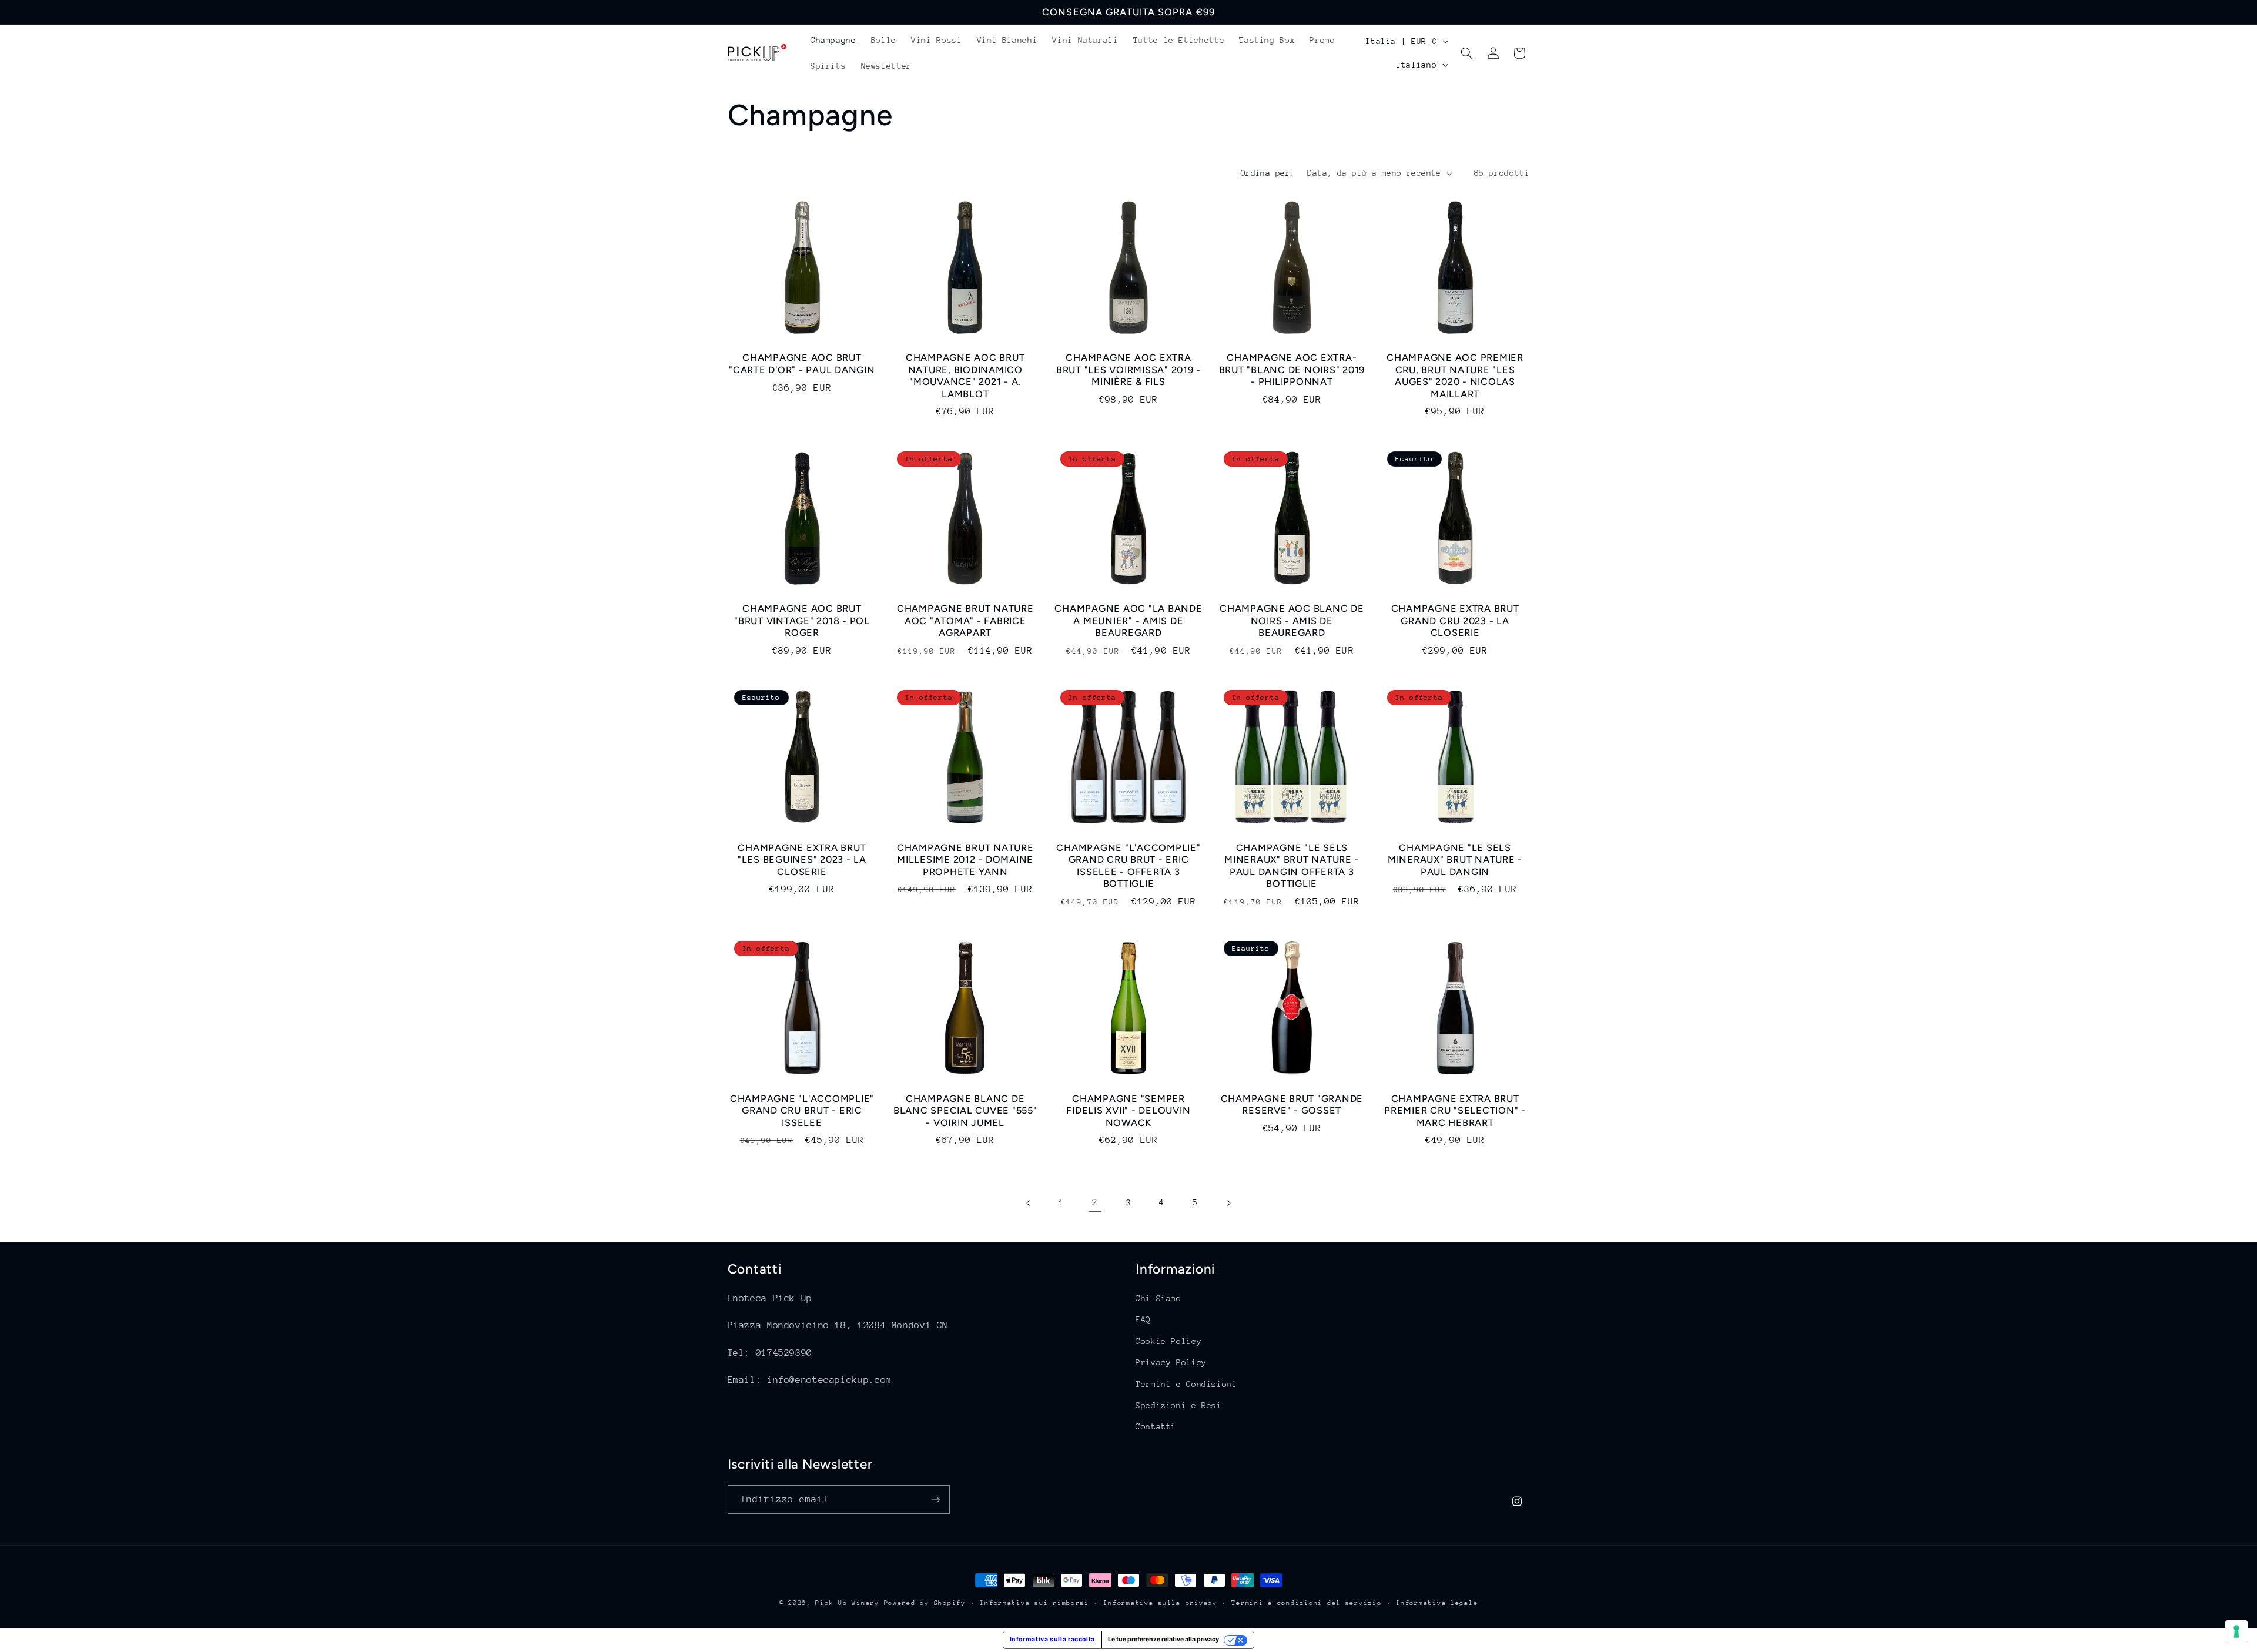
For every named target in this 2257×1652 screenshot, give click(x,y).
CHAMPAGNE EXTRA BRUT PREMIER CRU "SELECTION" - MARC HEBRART (1455, 1111)
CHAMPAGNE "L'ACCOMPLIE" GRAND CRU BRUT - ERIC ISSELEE (802, 1111)
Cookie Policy (1168, 1341)
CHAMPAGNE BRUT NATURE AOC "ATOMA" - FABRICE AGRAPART (965, 621)
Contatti (1156, 1426)
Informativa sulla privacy (1160, 1603)
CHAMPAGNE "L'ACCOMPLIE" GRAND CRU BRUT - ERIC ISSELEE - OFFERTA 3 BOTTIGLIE (1128, 866)
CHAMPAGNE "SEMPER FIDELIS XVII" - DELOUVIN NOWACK (1128, 1111)
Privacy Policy (1171, 1362)
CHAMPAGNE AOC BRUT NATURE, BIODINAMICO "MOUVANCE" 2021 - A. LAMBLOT (965, 376)
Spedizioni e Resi (1179, 1405)
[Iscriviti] (935, 1499)
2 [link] (1095, 1202)
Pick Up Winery (847, 1603)
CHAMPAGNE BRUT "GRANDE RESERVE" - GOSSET (1292, 1105)
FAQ (1143, 1320)
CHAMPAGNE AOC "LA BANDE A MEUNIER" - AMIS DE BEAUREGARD (1128, 621)
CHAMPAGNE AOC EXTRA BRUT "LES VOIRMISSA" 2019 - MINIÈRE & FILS (1128, 370)
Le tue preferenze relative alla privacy (1163, 1639)
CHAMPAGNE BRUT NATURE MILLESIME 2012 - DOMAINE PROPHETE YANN (965, 860)
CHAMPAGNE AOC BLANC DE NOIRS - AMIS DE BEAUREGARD (1292, 621)
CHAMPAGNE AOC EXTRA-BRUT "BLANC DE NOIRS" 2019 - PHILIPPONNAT (1292, 370)
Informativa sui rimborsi (1034, 1603)
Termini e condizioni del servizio (1306, 1603)
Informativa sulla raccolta (1052, 1639)
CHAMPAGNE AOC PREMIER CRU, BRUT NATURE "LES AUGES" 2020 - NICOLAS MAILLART (1455, 376)
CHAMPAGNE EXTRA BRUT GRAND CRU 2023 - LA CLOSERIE (1455, 621)
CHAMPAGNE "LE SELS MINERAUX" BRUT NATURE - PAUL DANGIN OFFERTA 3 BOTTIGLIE (1292, 866)
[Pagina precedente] (1029, 1203)
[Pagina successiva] (1228, 1203)
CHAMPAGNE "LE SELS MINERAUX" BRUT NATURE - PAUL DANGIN (1455, 860)
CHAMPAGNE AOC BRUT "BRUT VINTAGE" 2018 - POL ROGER (802, 621)
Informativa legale (1437, 1603)
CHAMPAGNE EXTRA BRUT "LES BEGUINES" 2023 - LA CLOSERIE (802, 860)
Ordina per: (1268, 173)
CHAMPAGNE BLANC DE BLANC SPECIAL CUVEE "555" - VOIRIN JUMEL (965, 1111)
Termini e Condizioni (1186, 1384)
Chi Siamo (1158, 1298)
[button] (1467, 53)
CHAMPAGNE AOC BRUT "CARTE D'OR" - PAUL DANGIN (802, 363)
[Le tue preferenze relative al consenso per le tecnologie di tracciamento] (2236, 1631)
